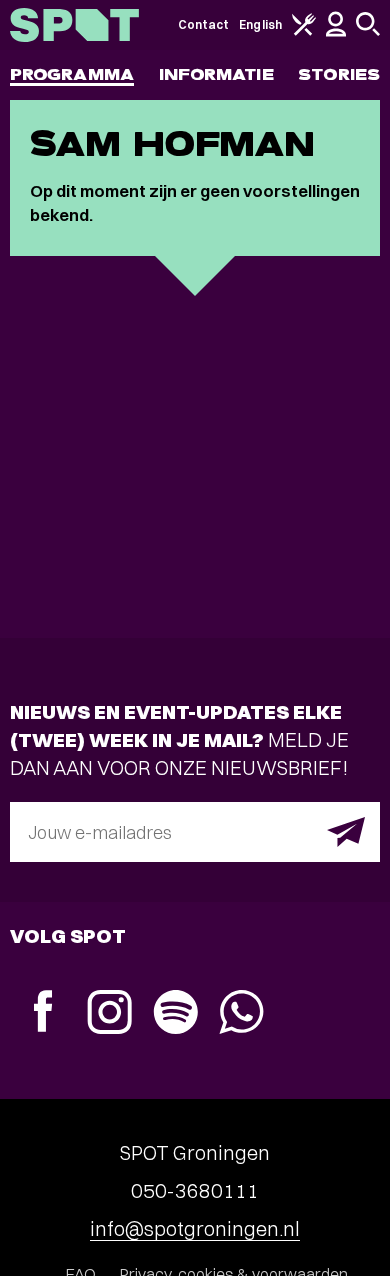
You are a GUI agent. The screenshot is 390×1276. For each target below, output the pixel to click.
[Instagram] (109, 1014)
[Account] (336, 32)
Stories (339, 74)
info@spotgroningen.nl (195, 1228)
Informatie (216, 74)
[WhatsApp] (241, 1014)
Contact (204, 24)
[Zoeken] (368, 31)
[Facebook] (43, 1013)
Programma (72, 74)
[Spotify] (175, 1014)
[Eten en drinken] (304, 31)
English (260, 24)
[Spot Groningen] (74, 25)
